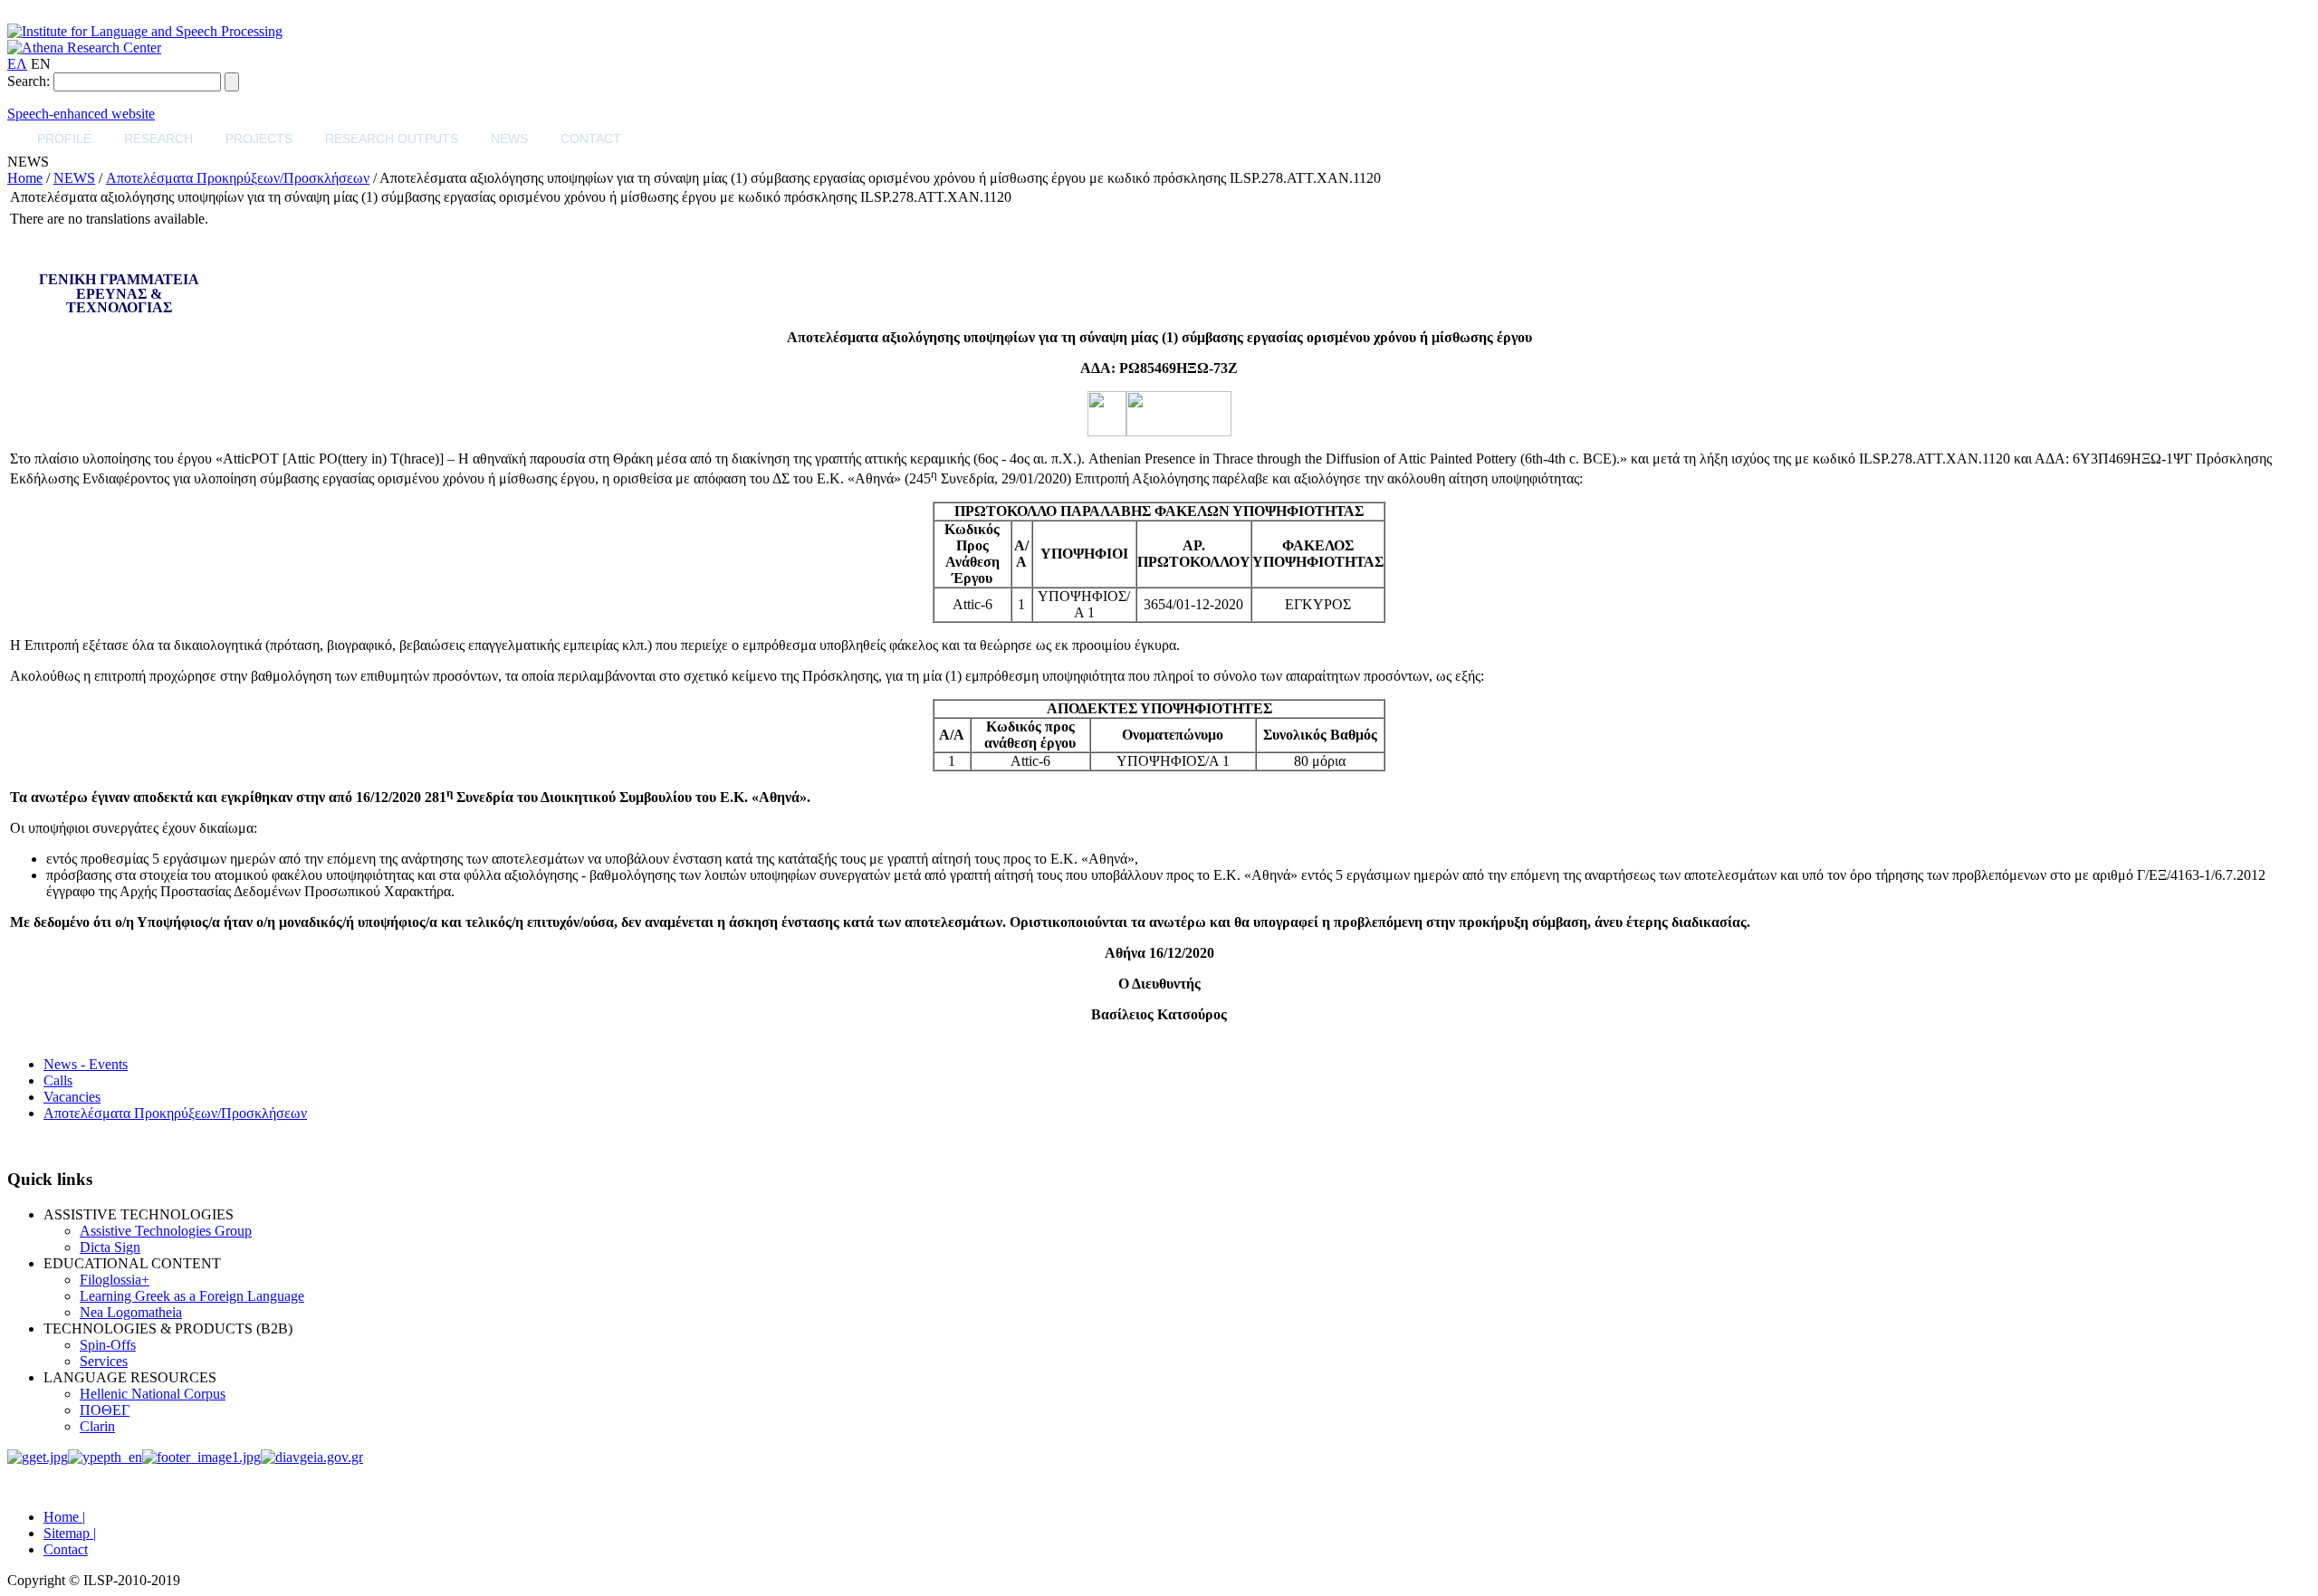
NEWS (509, 139)
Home (25, 178)
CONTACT (591, 139)
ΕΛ (17, 64)
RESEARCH (158, 139)
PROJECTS (259, 139)
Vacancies (72, 1097)
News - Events (86, 1064)
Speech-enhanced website (81, 114)
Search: (29, 81)
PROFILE (64, 139)
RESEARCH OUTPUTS (392, 139)
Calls (58, 1080)
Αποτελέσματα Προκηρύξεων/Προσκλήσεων (238, 178)
